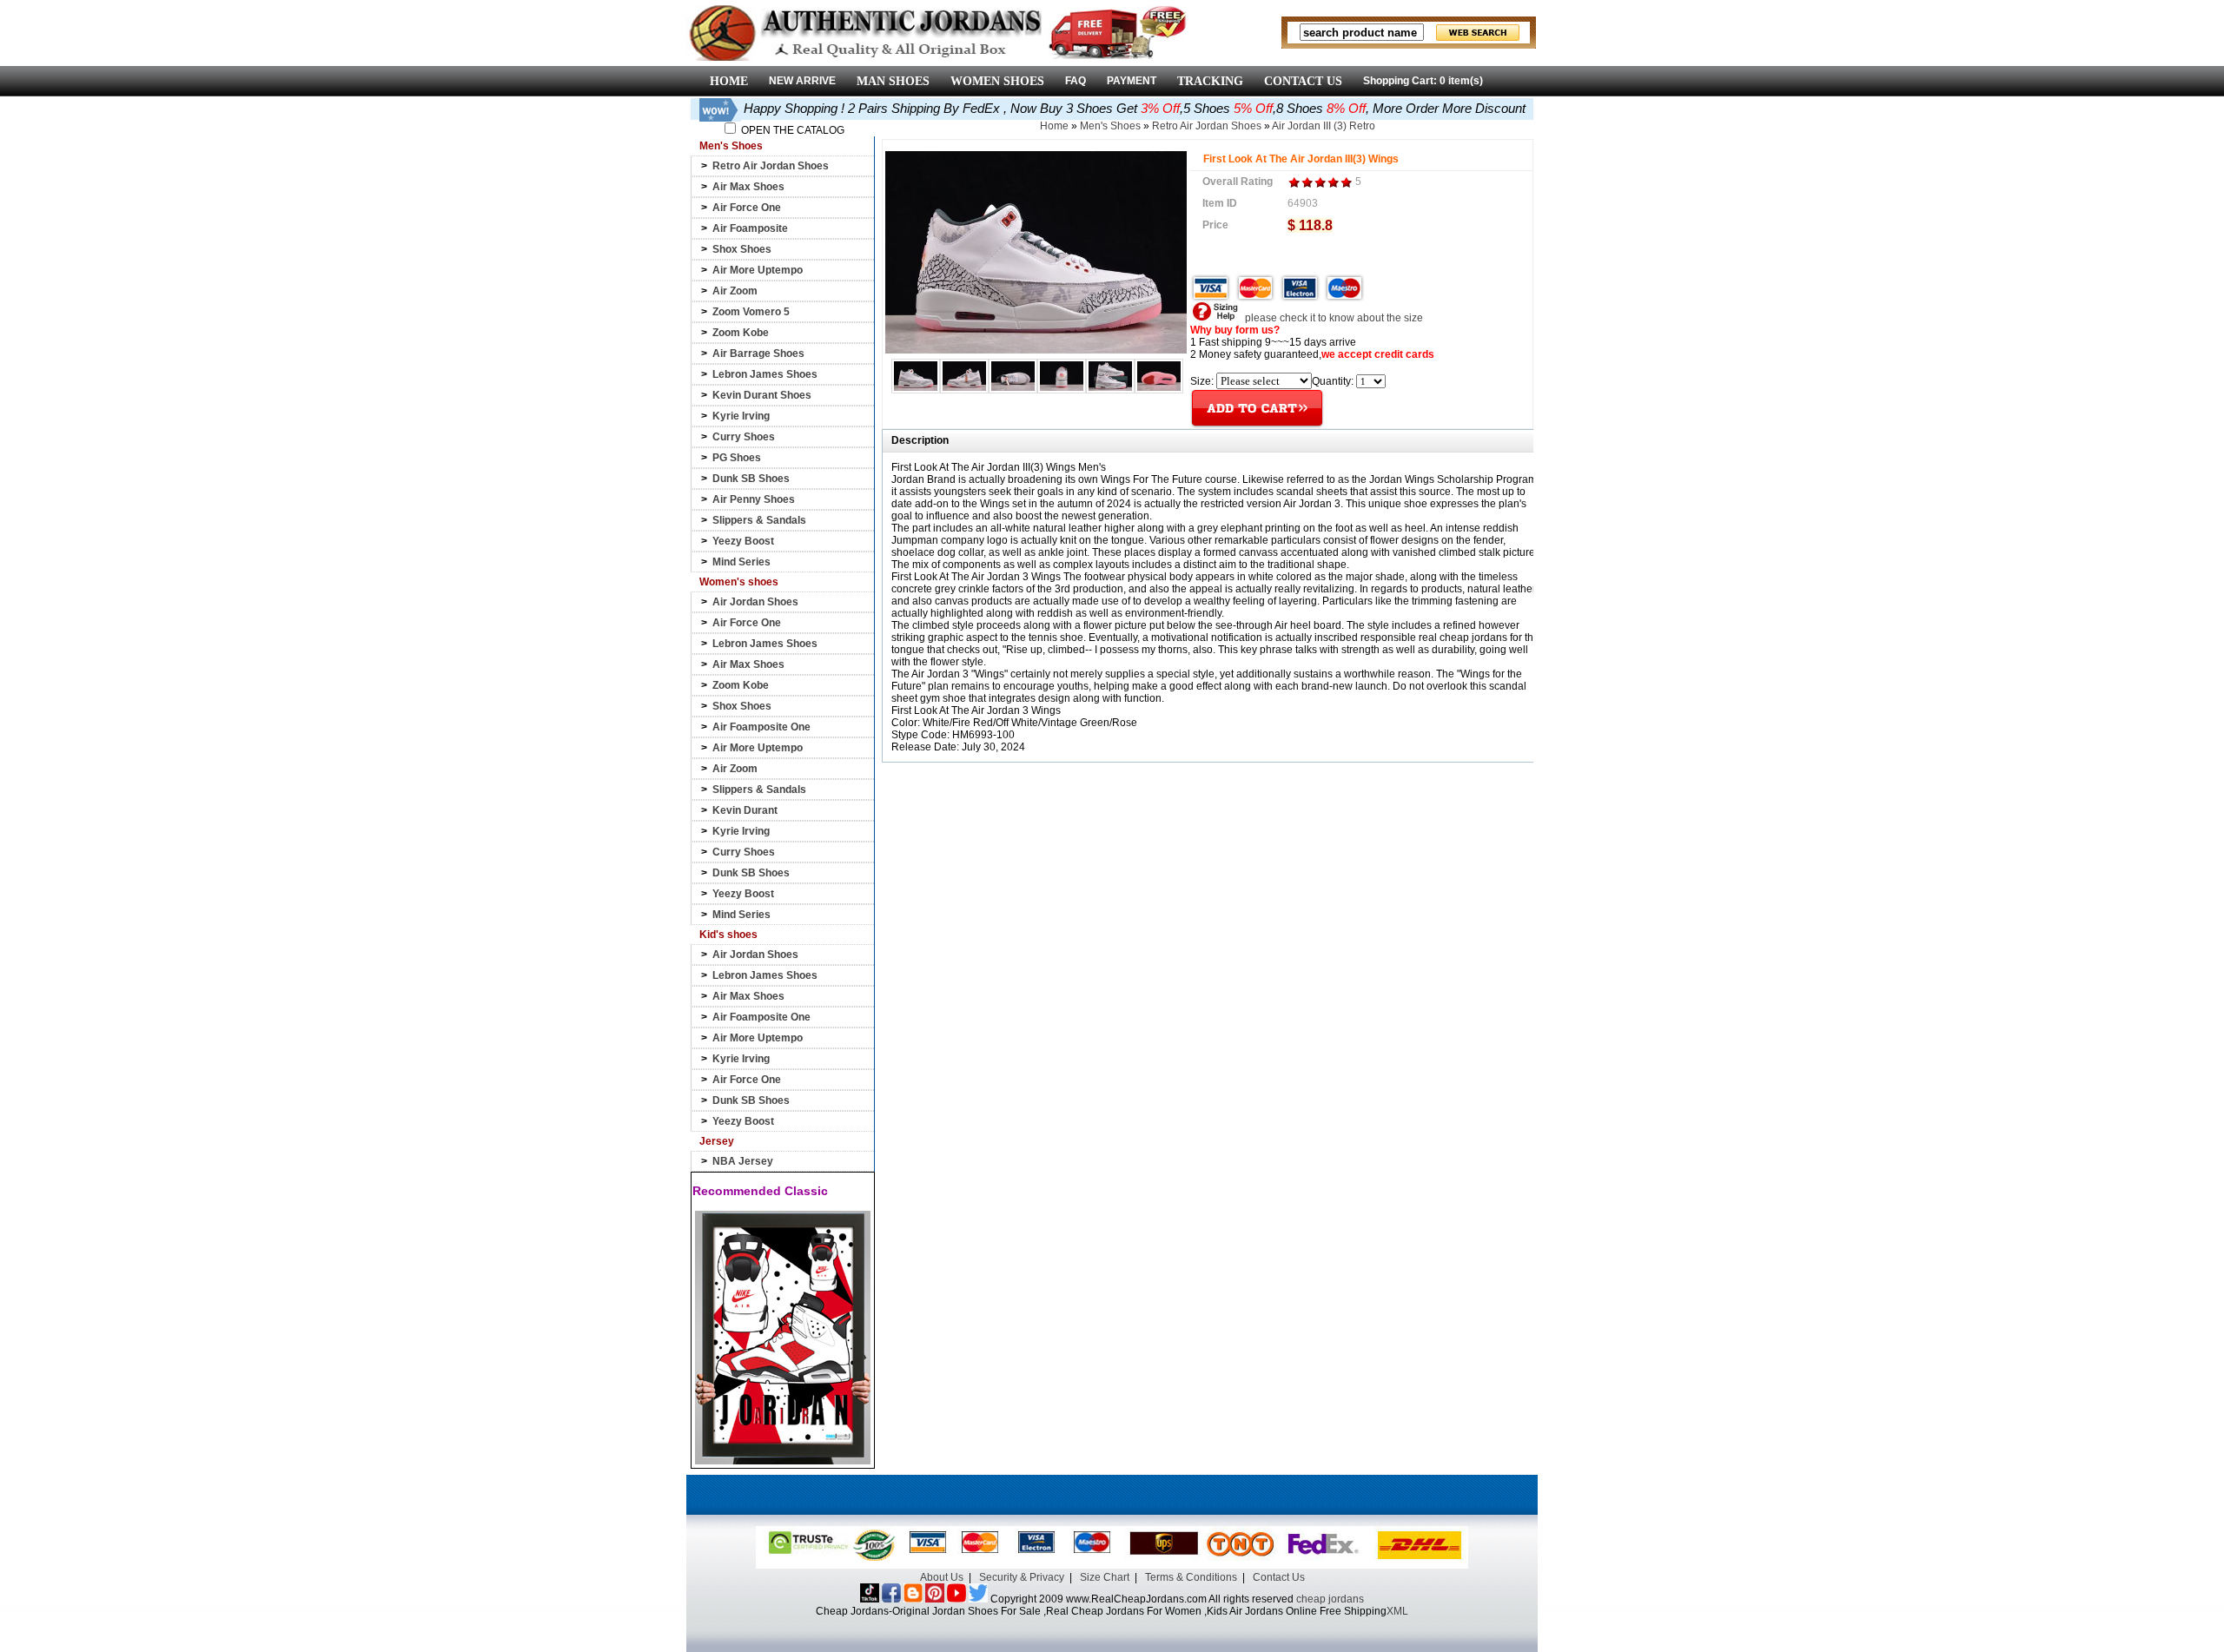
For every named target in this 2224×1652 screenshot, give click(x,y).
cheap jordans (1330, 1599)
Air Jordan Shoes (755, 602)
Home (1054, 126)
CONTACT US (1303, 81)
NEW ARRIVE (802, 81)
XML (1397, 1611)
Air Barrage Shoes (758, 354)
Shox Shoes (742, 249)
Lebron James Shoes (765, 374)
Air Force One (747, 208)
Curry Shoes (744, 437)
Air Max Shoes (748, 187)
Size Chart (1105, 1577)
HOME (729, 81)
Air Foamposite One (761, 727)
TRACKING (1210, 81)
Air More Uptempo (758, 270)
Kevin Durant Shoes (762, 395)
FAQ (1076, 81)
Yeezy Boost (743, 541)
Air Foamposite (750, 228)
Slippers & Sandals (759, 520)
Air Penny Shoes (754, 499)
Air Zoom (735, 291)
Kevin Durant (745, 810)
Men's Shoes (1110, 126)
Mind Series (741, 562)
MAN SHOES (893, 81)
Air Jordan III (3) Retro (1324, 126)
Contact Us (1279, 1577)
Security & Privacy (1022, 1577)
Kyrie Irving (741, 416)
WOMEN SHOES (997, 81)
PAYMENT (1132, 81)
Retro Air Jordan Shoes (771, 166)
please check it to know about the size (1333, 318)
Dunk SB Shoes (751, 479)
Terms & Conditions (1191, 1577)
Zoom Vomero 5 (751, 312)
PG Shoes (737, 458)
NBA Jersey (743, 1161)
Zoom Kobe (741, 333)
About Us (942, 1577)
